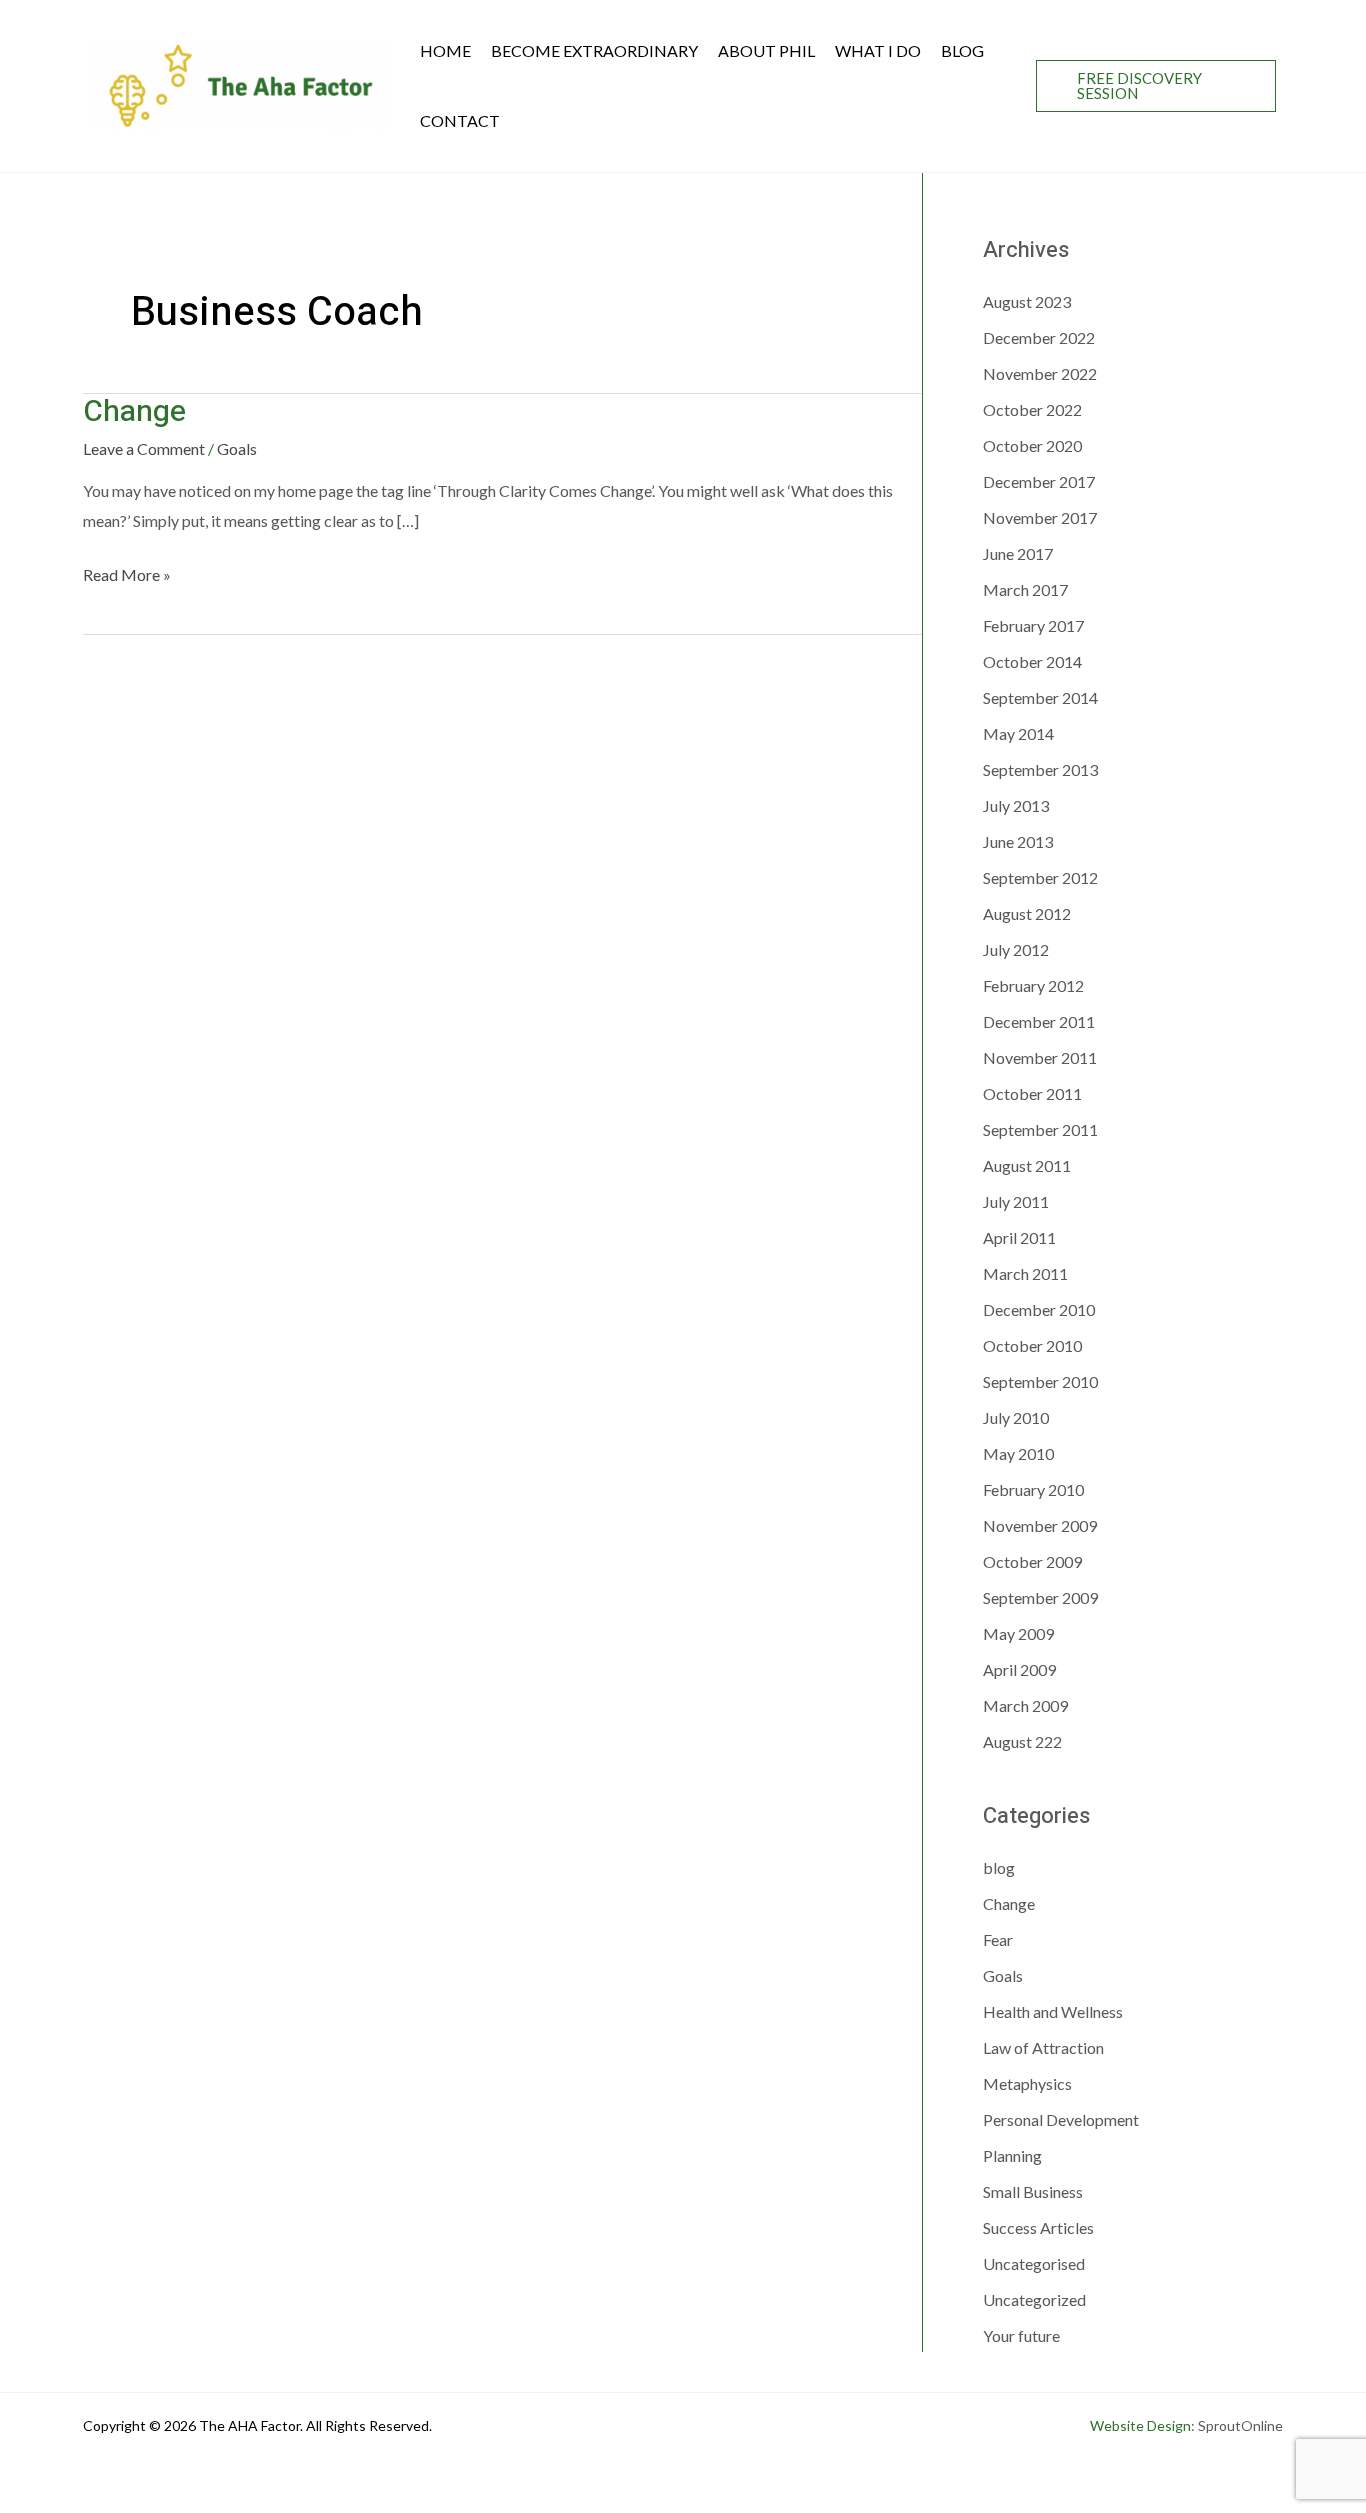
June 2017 (1018, 553)
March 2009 (1025, 1705)
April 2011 (1019, 1237)
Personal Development (1061, 2119)
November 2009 (1040, 1525)
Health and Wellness (1053, 2011)
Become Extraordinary (594, 50)
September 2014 (1040, 697)
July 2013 (1016, 805)
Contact (460, 120)
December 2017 (1039, 481)
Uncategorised (1034, 2263)
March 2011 (1025, 1273)
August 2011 (1027, 1165)
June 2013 (1018, 841)
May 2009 (1018, 1633)
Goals (237, 448)
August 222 (1022, 1741)
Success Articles (1038, 2227)
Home (445, 50)
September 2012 (1040, 877)
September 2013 (1040, 769)
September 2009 (1040, 1597)
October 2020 (1032, 445)
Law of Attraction (1043, 2047)
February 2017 (1033, 625)
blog (999, 1867)
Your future (1021, 2335)
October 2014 (1032, 661)
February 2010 (1033, 1489)
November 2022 (1040, 373)
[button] (1156, 86)
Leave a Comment (144, 448)
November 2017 (1040, 517)
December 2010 (1039, 1309)
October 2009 (1032, 1561)
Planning (1012, 2155)
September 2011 (1040, 1129)
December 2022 (1039, 337)
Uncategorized (1034, 2299)
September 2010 (1040, 1381)
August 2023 (1027, 301)
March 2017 (1025, 589)
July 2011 (1016, 1201)
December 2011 (1039, 1021)
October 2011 (1032, 1093)
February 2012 (1033, 985)
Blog (962, 50)
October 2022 (1032, 409)
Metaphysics (1027, 2083)
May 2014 (1018, 733)
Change (134, 412)
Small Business (1033, 2191)
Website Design (1140, 2425)
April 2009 (1019, 1669)
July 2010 (1016, 1417)
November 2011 (1040, 1057)
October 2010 (1032, 1345)
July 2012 (1016, 949)
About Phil (766, 50)
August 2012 (1027, 913)
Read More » (127, 574)
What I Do (878, 50)
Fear (998, 1939)
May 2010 (1018, 1453)
